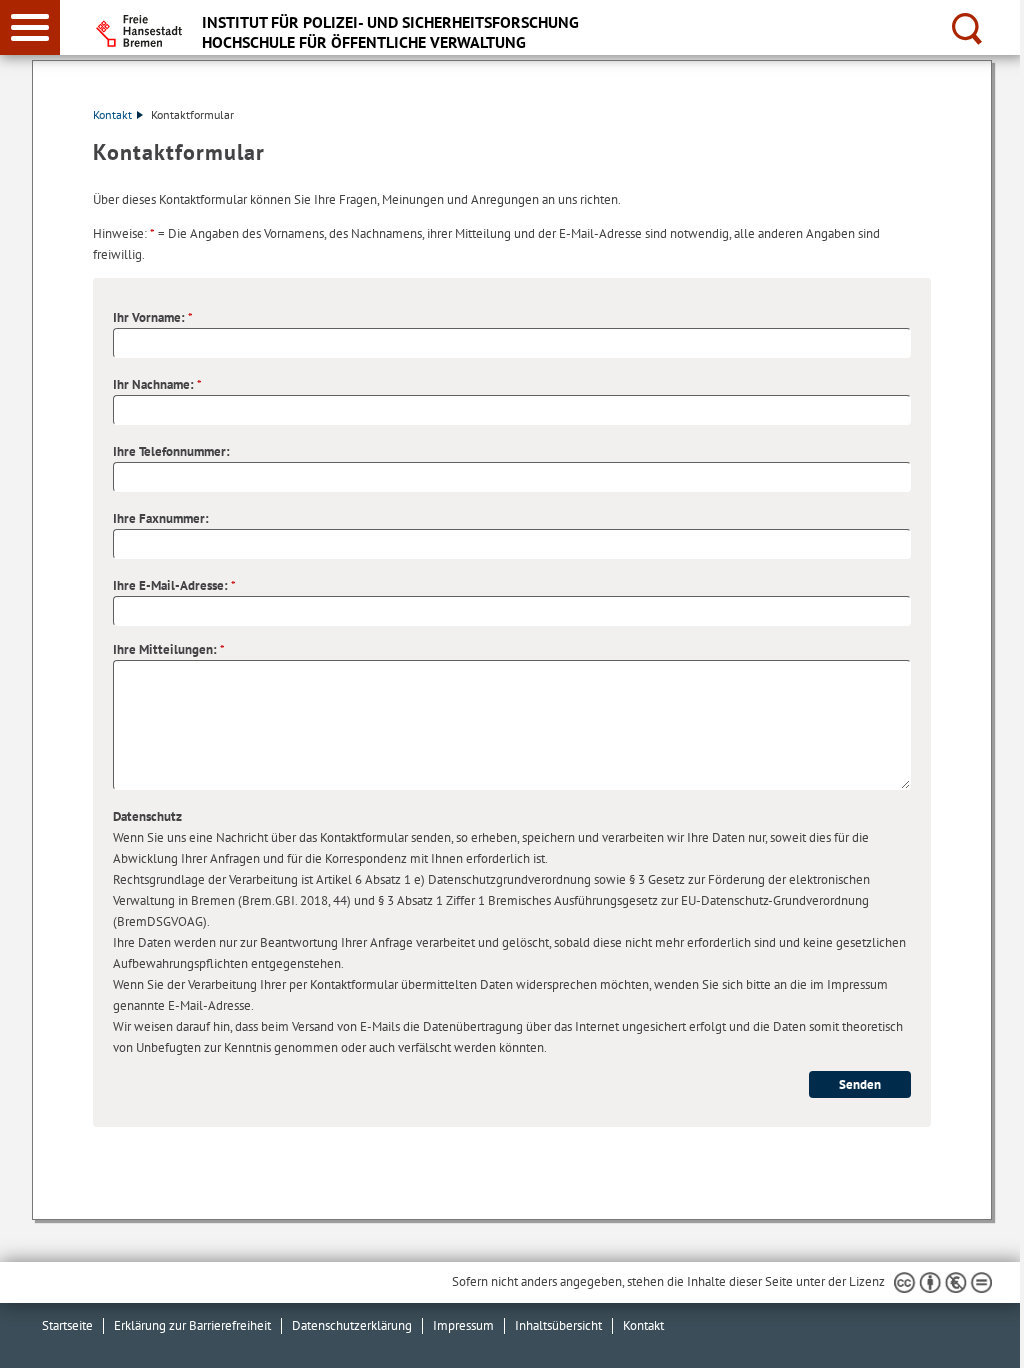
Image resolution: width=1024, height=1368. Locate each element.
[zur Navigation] (30, 27)
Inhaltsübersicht (558, 1325)
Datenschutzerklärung (352, 1325)
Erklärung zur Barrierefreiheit (192, 1325)
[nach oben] (993, 1337)
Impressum (463, 1325)
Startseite (67, 1325)
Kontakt (112, 114)
